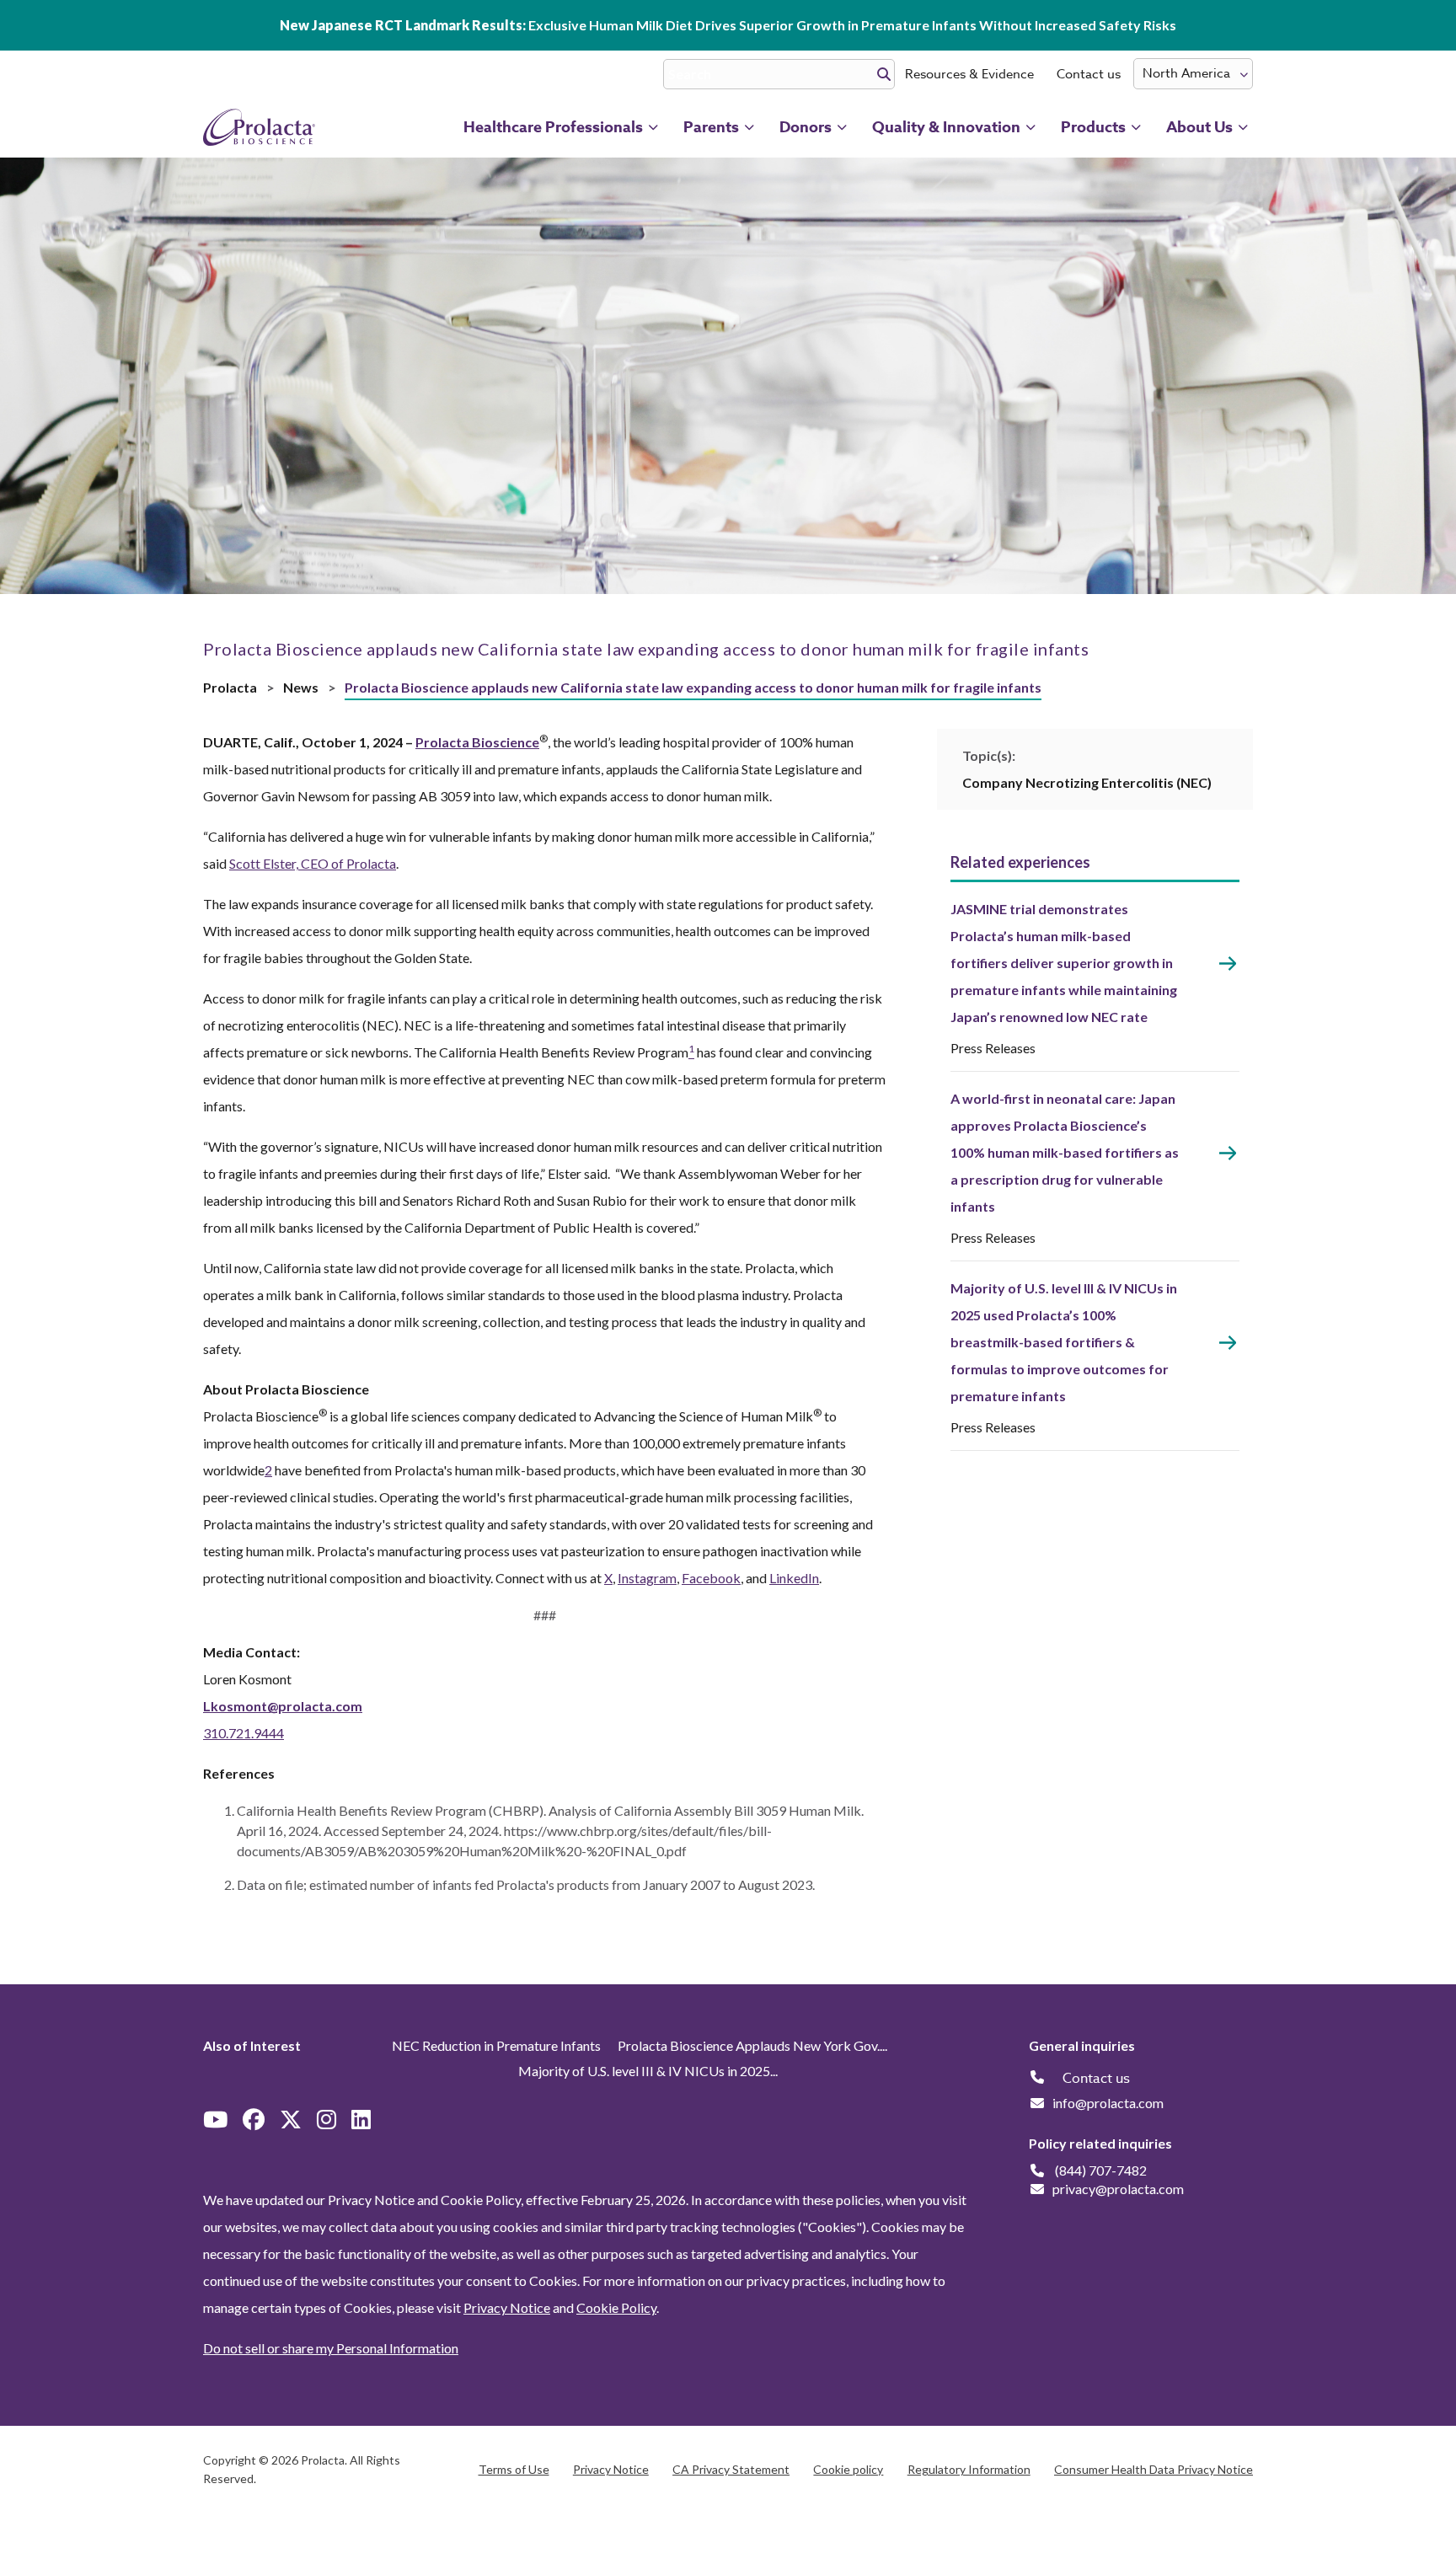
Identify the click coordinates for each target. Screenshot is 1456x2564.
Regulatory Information (969, 2469)
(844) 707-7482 (1101, 2170)
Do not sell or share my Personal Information (331, 2348)
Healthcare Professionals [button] (553, 127)
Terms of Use (514, 2469)
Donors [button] (806, 127)
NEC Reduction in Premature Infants (496, 2045)
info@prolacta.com (1108, 2103)
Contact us (1089, 74)
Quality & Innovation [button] (946, 127)
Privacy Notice (507, 2307)
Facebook (711, 1578)
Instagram (647, 1578)
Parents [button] (711, 127)
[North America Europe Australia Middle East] (1193, 74)
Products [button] (1093, 127)
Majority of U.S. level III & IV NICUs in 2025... (648, 2071)
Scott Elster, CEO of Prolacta (313, 863)
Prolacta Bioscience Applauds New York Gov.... (752, 2045)
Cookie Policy (616, 2307)
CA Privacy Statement (731, 2469)
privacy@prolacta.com (1118, 2189)
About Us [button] (1199, 127)
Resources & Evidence (969, 74)
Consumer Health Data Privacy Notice (1154, 2469)
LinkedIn (794, 1578)
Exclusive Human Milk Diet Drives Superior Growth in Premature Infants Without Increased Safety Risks (728, 25)
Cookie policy (848, 2469)
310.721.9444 (244, 1733)
